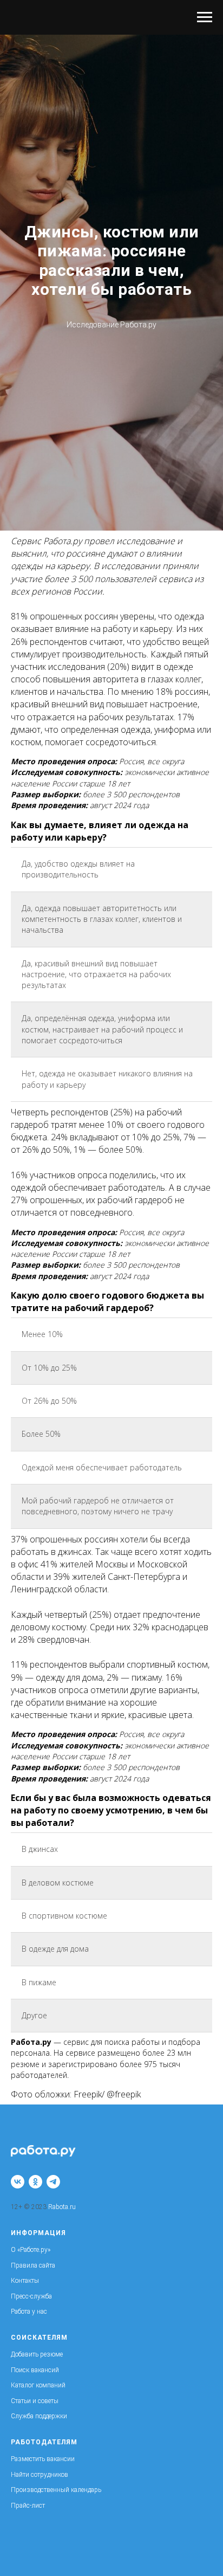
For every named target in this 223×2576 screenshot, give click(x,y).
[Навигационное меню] (205, 17)
